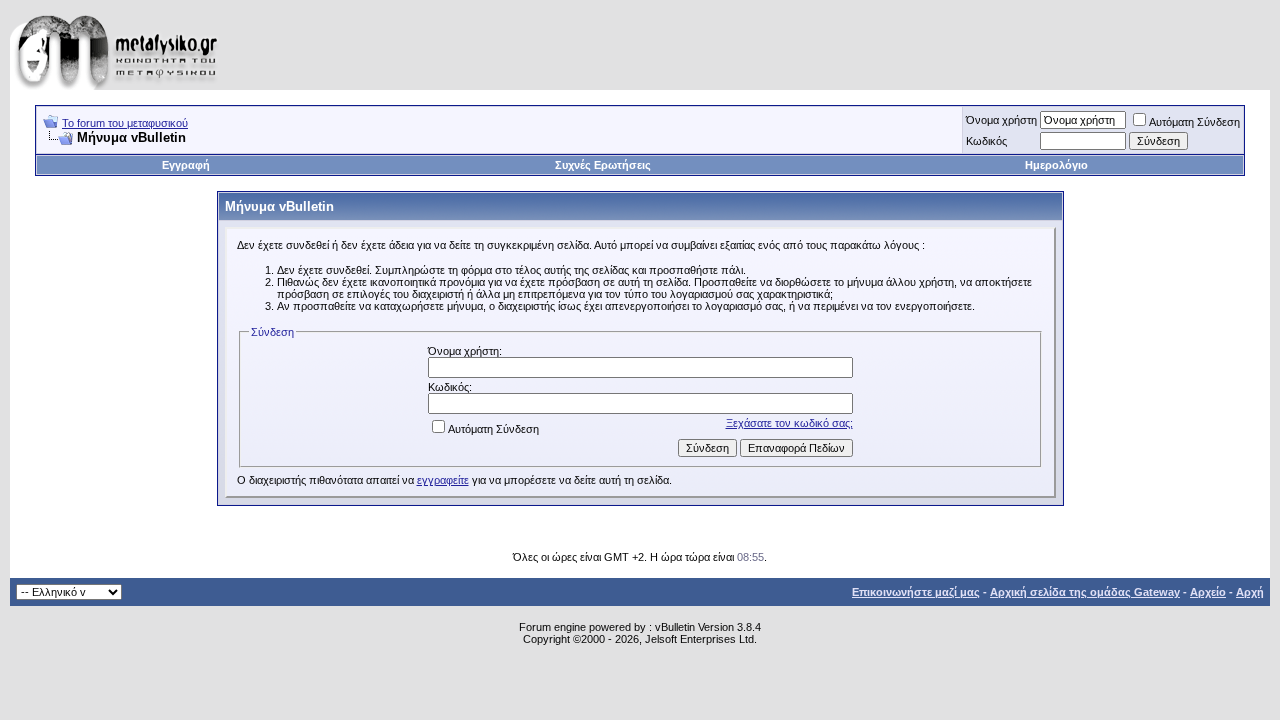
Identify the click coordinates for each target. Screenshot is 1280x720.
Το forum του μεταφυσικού (125, 123)
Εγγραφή (186, 165)
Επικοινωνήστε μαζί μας (916, 592)
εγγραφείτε (443, 480)
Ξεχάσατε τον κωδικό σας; (789, 423)
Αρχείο (1208, 592)
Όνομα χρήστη (1001, 120)
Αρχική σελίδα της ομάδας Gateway (1085, 592)
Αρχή (1250, 592)
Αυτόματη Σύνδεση (1194, 122)
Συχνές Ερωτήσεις (603, 165)
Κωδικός (986, 141)
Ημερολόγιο (1056, 165)
